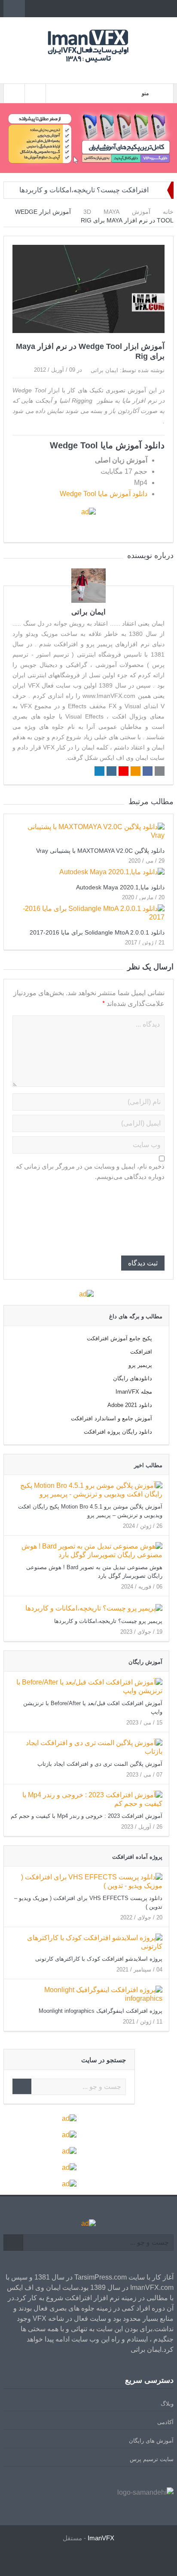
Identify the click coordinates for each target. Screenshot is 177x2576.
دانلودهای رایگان (133, 1378)
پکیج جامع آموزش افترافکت (119, 1338)
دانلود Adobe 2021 (130, 1405)
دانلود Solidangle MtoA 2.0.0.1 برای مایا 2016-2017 (97, 932)
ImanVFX (101, 2538)
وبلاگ (167, 2404)
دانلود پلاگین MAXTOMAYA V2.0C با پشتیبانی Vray (100, 851)
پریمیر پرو (140, 1365)
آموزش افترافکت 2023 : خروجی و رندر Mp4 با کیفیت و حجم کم (87, 1816)
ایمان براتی (104, 370)
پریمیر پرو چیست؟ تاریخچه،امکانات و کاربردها (108, 1621)
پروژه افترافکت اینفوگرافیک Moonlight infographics (101, 2011)
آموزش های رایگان (151, 2441)
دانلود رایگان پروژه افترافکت (118, 1432)
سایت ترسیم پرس (152, 2459)
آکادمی (165, 2422)
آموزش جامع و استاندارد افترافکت (111, 1418)
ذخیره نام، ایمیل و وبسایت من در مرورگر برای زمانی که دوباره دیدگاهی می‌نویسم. (90, 1171)
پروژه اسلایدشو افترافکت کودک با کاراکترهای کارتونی (99, 1959)
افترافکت (141, 1352)
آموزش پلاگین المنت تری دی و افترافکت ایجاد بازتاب (100, 1764)
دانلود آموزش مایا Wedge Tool (104, 494)
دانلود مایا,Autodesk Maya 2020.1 (120, 887)
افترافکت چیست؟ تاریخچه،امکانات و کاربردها (84, 190)
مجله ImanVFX (134, 1392)
